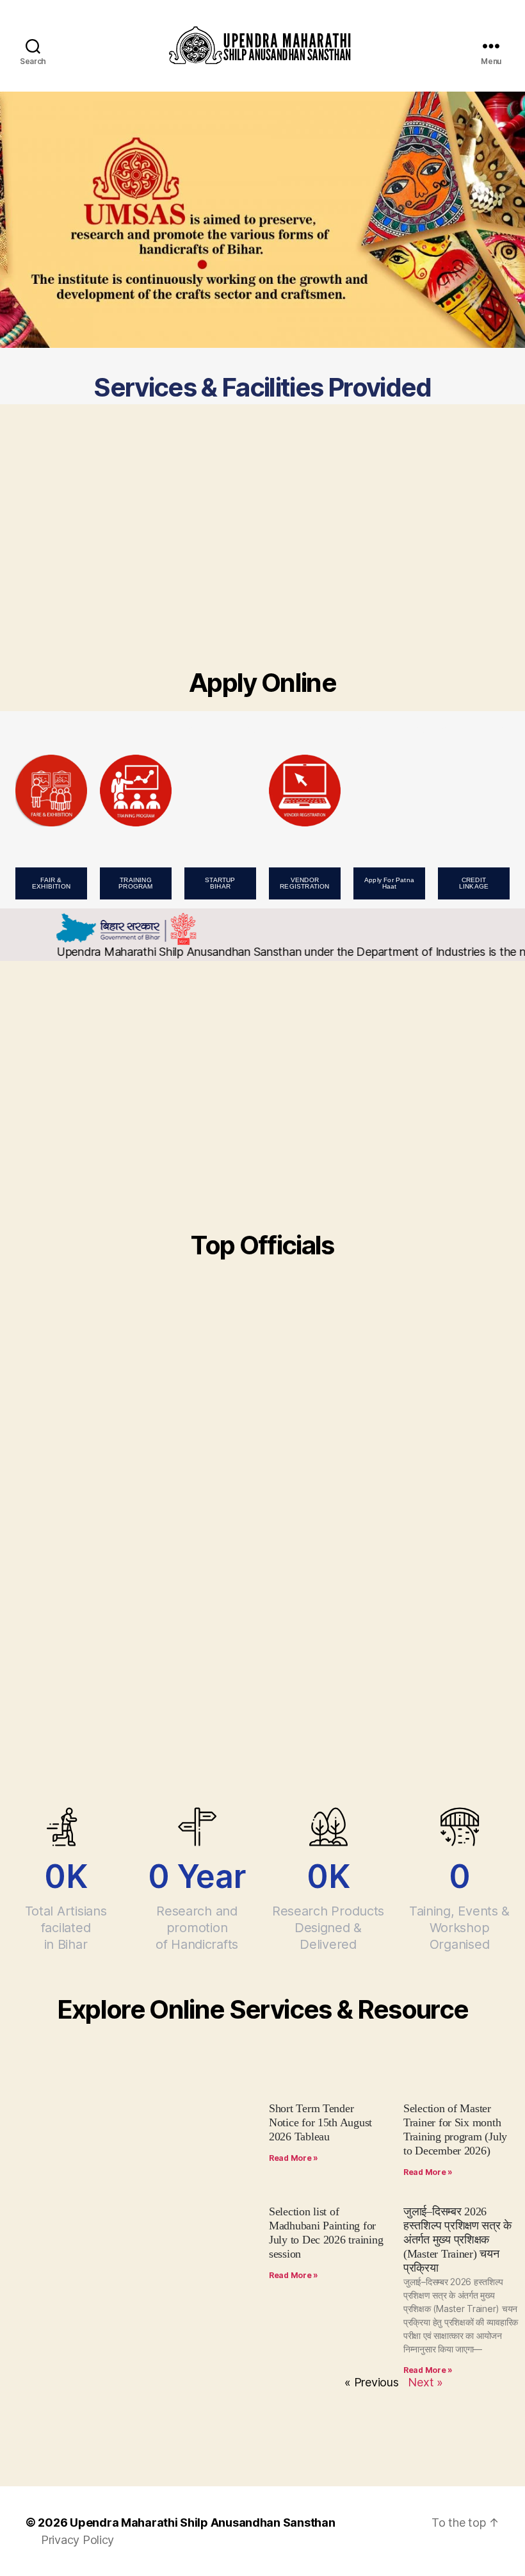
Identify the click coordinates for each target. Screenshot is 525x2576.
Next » (425, 2382)
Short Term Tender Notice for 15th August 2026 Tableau (320, 2122)
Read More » (294, 2158)
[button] (51, 883)
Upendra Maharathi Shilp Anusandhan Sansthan (202, 2523)
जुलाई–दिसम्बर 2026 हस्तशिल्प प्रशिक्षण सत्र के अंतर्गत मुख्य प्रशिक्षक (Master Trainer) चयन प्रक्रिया (457, 2240)
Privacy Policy (77, 2540)
